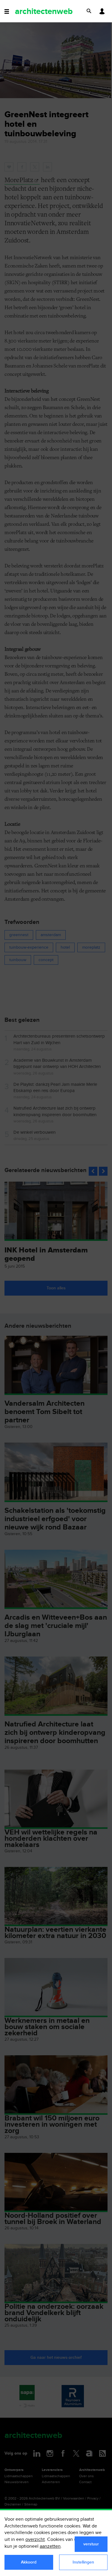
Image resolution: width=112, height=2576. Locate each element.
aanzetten (50, 2546)
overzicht (35, 2540)
